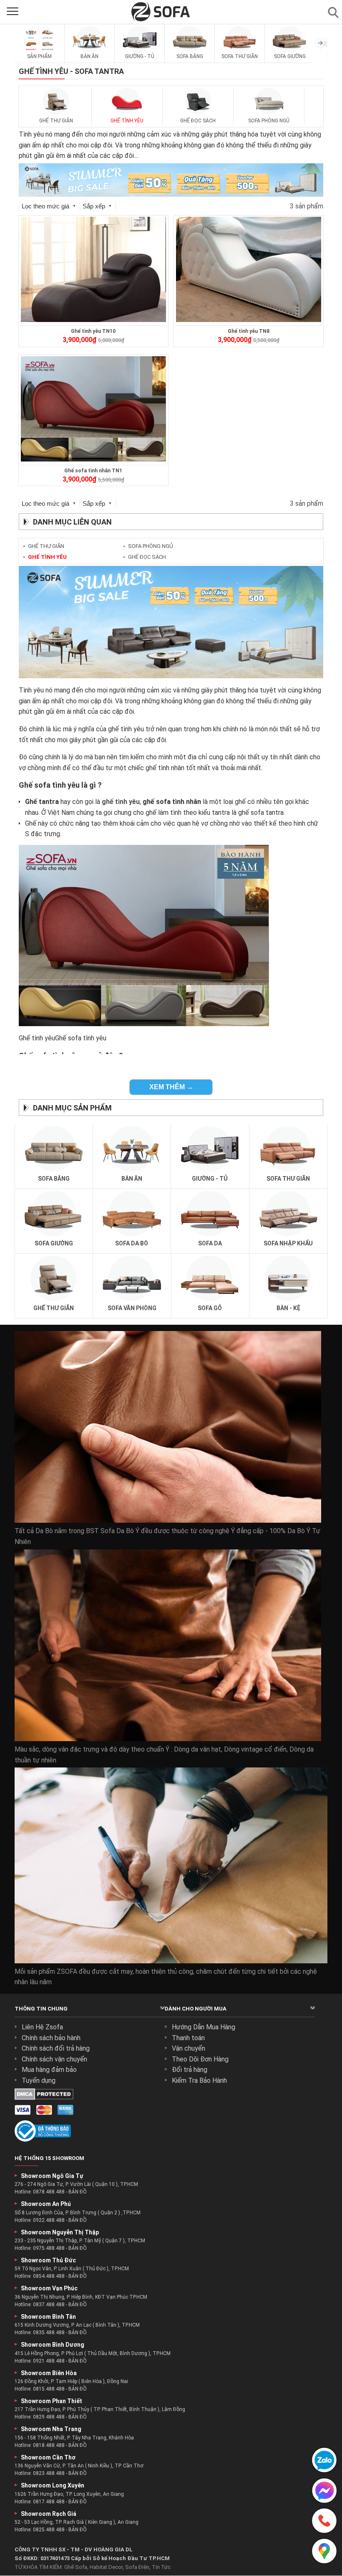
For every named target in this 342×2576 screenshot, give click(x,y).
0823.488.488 (49, 2473)
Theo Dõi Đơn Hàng (200, 2059)
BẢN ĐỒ (78, 2192)
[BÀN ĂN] (90, 51)
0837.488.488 (49, 2305)
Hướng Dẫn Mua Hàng (204, 2027)
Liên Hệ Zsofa (42, 2027)
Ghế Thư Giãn (44, 546)
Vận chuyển (189, 2048)
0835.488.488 (49, 2333)
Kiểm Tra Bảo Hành (199, 2080)
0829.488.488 (49, 2417)
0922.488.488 (49, 2220)
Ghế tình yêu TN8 (249, 331)
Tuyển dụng (39, 2080)
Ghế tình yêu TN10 (93, 331)
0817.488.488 (49, 2502)
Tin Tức (161, 2567)
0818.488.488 (49, 2445)
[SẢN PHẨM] (40, 51)
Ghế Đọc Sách (145, 557)
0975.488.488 (49, 2248)
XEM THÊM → (171, 1087)
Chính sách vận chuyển (54, 2059)
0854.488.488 (49, 2277)
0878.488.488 (49, 2192)
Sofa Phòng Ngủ (148, 546)
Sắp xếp (97, 206)
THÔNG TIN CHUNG (41, 2009)
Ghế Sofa (76, 2567)
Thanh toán (188, 2038)
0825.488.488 (49, 2530)
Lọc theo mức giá (49, 206)
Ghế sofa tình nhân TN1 (93, 471)
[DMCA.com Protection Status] (44, 2098)
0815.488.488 (49, 2389)
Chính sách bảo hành (51, 2038)
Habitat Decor (106, 2567)
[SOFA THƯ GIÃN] (240, 51)
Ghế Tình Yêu (45, 557)
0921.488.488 (49, 2361)
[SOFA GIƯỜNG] (290, 51)
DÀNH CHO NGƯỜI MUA (196, 2009)
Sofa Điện (137, 2567)
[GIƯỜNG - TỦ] (140, 51)
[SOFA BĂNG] (190, 51)
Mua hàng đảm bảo (49, 2070)
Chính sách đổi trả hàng (56, 2048)
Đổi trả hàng (190, 2070)
